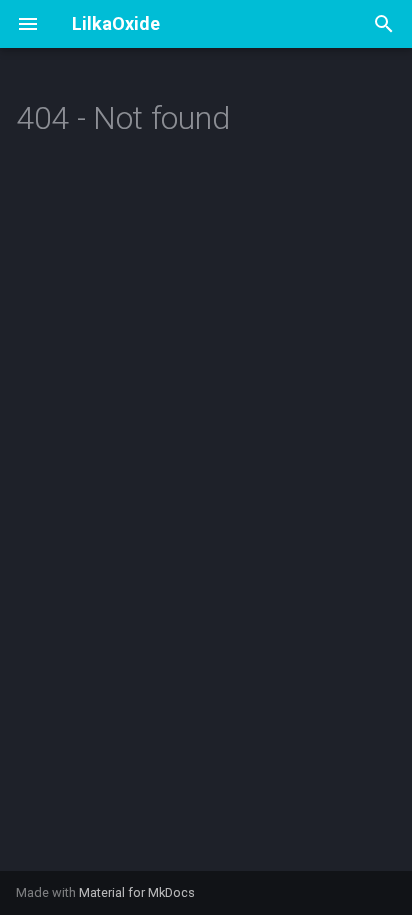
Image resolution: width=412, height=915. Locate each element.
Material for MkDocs (137, 892)
